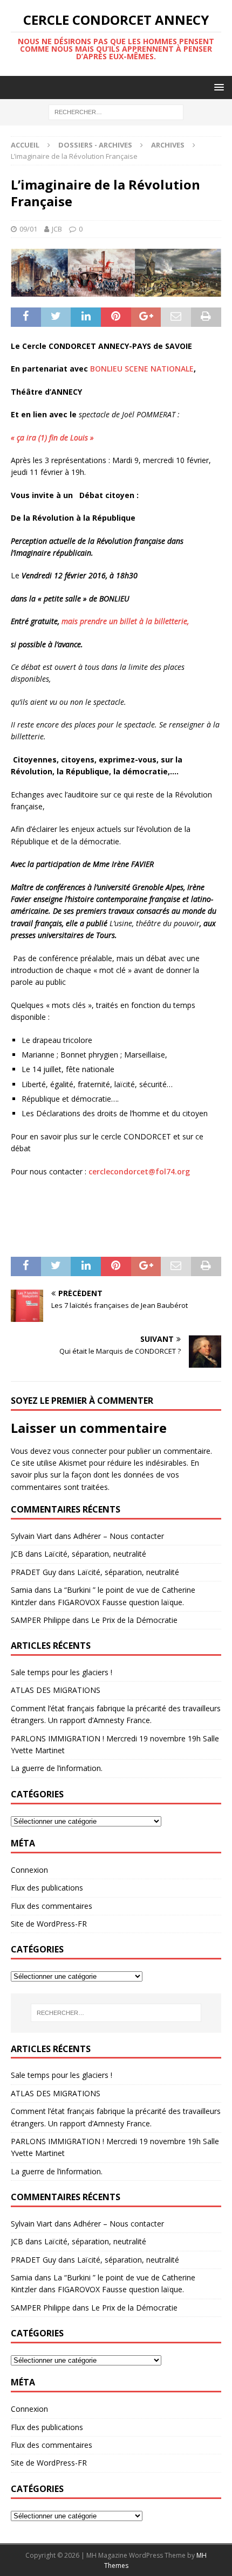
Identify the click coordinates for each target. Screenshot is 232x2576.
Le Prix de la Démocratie (134, 1620)
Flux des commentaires (52, 1906)
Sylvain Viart (32, 1536)
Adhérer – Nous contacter (119, 1536)
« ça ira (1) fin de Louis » (52, 437)
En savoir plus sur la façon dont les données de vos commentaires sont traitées (105, 1475)
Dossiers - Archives (95, 145)
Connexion (29, 1870)
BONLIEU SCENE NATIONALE (142, 369)
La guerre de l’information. (57, 1768)
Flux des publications (47, 1888)
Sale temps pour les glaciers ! (62, 1672)
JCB (57, 229)
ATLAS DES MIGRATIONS (56, 1690)
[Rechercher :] (116, 112)
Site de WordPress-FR (49, 1924)
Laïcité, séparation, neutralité (95, 1554)
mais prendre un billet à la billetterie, (125, 621)
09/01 (28, 229)
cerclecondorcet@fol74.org (139, 1171)
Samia (22, 1590)
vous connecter (80, 1451)
